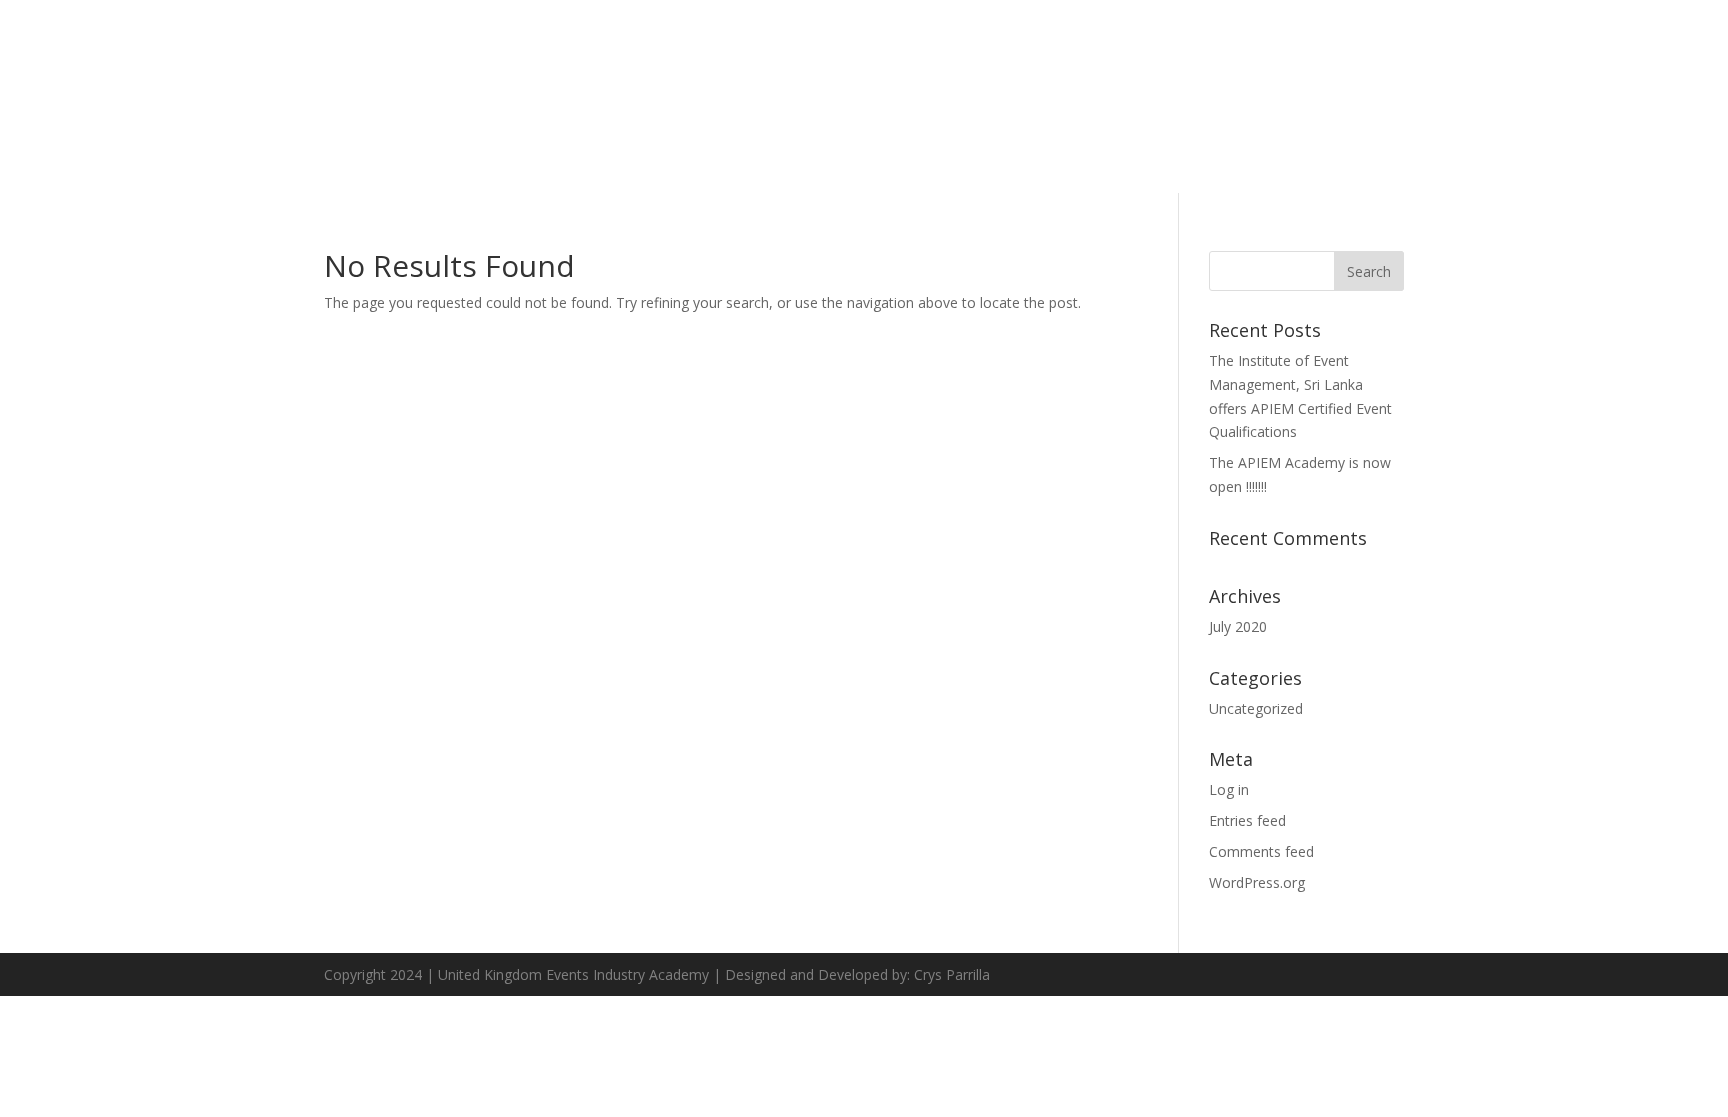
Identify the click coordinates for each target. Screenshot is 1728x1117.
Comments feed (1261, 851)
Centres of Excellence (1648, 71)
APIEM (1305, 71)
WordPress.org (1257, 882)
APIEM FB (1698, 152)
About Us (945, 71)
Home (873, 71)
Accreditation (1214, 71)
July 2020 (1238, 626)
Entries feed (1247, 820)
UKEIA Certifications (1071, 71)
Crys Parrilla (952, 974)
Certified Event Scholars (1457, 71)
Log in (1229, 789)
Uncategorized (1256, 708)
